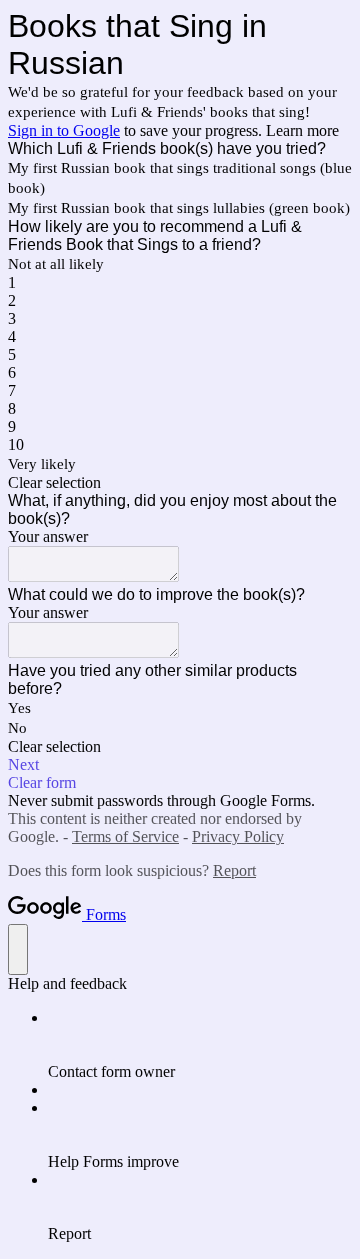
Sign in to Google (64, 130)
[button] (180, 483)
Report (234, 870)
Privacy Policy (238, 836)
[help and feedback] (18, 949)
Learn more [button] (302, 130)
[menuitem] (200, 1045)
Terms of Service (125, 836)
